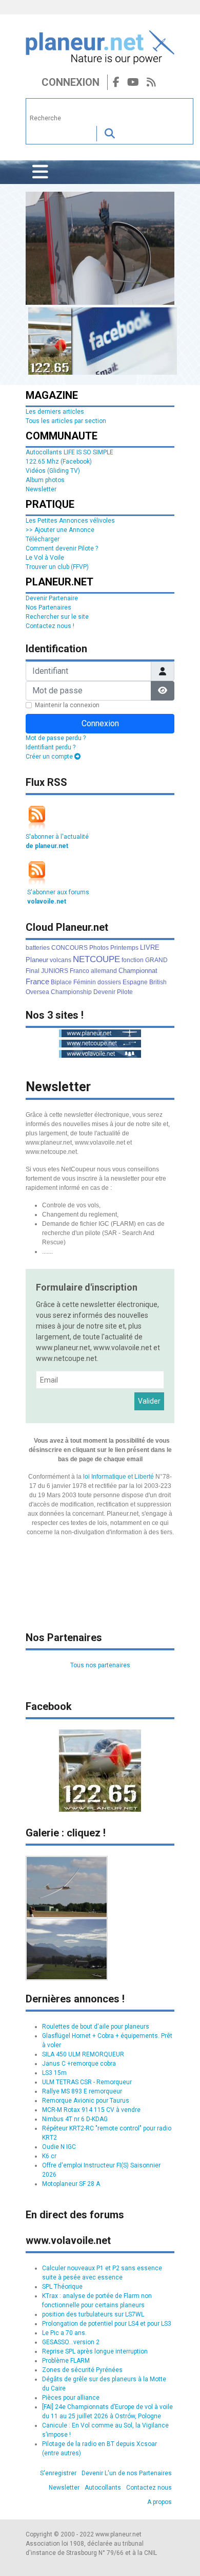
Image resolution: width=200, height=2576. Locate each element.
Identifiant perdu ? (51, 747)
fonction (133, 960)
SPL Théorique (62, 2287)
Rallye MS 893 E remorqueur (82, 2091)
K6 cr (49, 2156)
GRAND (156, 960)
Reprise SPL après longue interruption (95, 2351)
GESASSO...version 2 (71, 2342)
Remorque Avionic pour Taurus (86, 2101)
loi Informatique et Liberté (118, 1477)
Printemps (124, 948)
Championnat (138, 971)
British (158, 982)
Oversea (37, 992)
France (37, 981)
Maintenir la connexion (67, 705)
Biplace (61, 982)
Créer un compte (50, 757)
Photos (99, 948)
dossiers (109, 982)
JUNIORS (55, 971)
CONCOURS (69, 948)
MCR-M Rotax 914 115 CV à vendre (91, 2110)
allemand (104, 971)
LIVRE (150, 947)
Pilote (125, 992)
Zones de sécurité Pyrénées (82, 2370)
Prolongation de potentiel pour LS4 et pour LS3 (107, 2324)
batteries (38, 948)
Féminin (85, 982)
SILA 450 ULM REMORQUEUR (83, 2054)
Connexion (71, 82)
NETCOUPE (96, 959)
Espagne (135, 982)
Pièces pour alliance (71, 2398)
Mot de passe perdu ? (56, 738)
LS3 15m (54, 2073)
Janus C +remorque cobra (79, 2064)
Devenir (104, 992)
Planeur (37, 960)
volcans (61, 960)
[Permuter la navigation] (40, 172)
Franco (79, 971)
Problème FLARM (66, 2361)
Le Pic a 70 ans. (64, 2333)
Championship (71, 992)
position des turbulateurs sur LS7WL (93, 2314)
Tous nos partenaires (100, 1665)
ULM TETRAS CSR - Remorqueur (87, 2082)
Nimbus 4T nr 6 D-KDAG (75, 2119)
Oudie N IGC (59, 2147)
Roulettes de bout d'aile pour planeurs (96, 2027)
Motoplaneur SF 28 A (71, 2184)
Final (33, 971)
